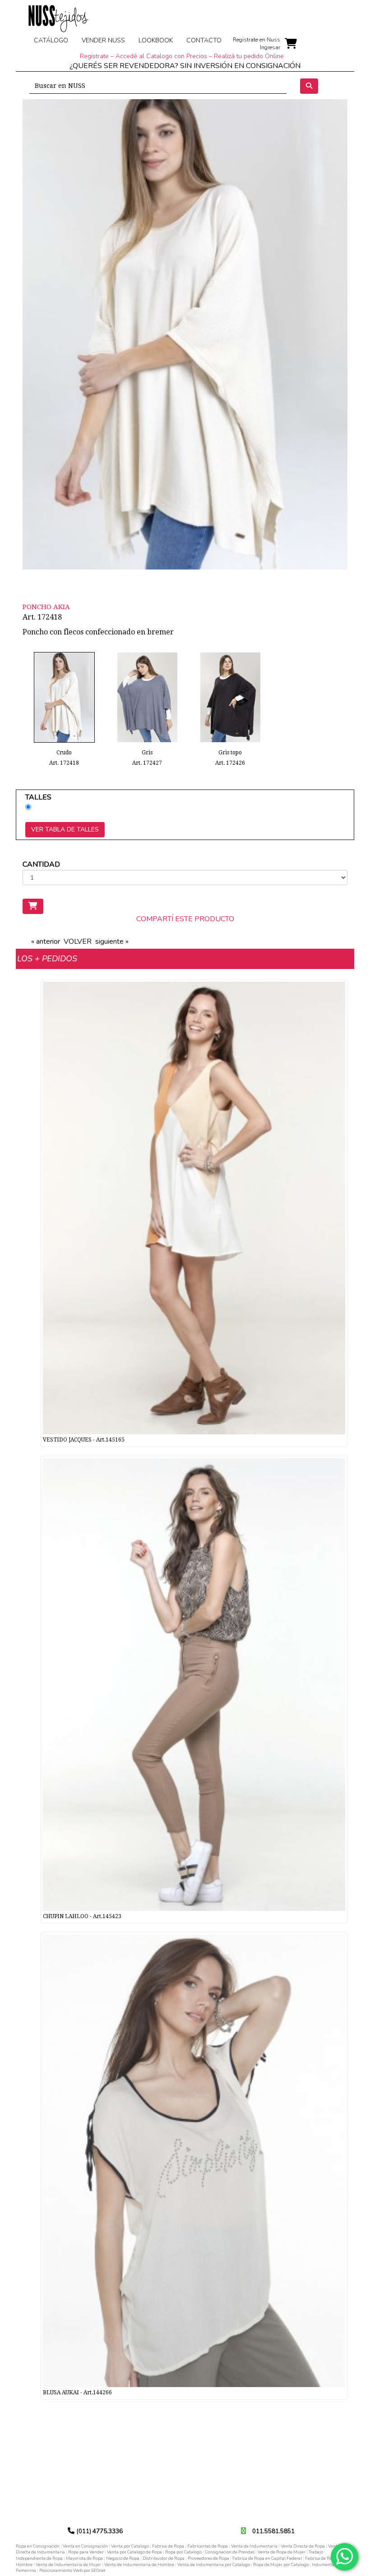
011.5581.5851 (273, 2531)
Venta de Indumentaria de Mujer (68, 2565)
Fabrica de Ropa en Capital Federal (267, 2558)
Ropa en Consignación (38, 2546)
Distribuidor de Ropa (164, 2558)
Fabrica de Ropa (168, 2546)
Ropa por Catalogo (183, 2552)
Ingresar (270, 47)
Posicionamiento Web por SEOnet (72, 2570)
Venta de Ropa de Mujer (282, 2552)
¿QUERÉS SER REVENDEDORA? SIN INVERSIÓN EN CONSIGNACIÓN (185, 66)
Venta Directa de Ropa (303, 2546)
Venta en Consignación (85, 2546)
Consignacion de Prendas (230, 2552)
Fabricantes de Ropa (208, 2546)
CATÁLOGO (51, 40)
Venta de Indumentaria (254, 2546)
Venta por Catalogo (130, 2546)
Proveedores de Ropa (208, 2558)
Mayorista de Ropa (84, 2558)
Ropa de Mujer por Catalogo (281, 2565)
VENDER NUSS (103, 40)
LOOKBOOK (156, 40)
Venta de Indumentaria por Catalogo (214, 2565)
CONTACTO (204, 40)
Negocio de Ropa (123, 2558)
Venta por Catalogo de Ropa (134, 2552)
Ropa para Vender (86, 2552)
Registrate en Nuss (257, 40)
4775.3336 (108, 2531)
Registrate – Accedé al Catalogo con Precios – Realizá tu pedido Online (182, 56)
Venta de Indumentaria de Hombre (139, 2565)
